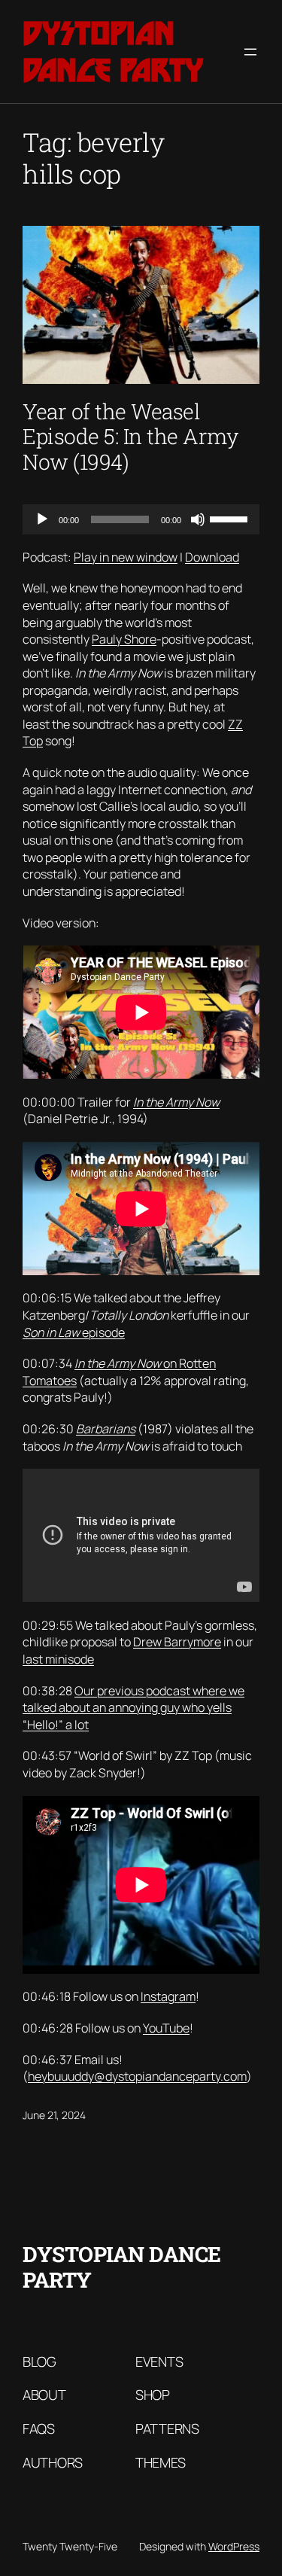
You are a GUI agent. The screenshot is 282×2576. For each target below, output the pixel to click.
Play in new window (126, 557)
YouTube (166, 2028)
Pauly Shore (124, 639)
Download (212, 557)
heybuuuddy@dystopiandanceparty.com (137, 2076)
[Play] (42, 519)
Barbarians (106, 1429)
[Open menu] (250, 52)
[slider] (231, 518)
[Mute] (198, 519)
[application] (141, 519)
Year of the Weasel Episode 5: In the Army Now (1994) (130, 437)
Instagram (168, 1996)
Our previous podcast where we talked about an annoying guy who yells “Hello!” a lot (133, 1708)
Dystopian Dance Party (113, 52)
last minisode (58, 1659)
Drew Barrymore (177, 1642)
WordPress (234, 2546)
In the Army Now (176, 1102)
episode (74, 1332)
